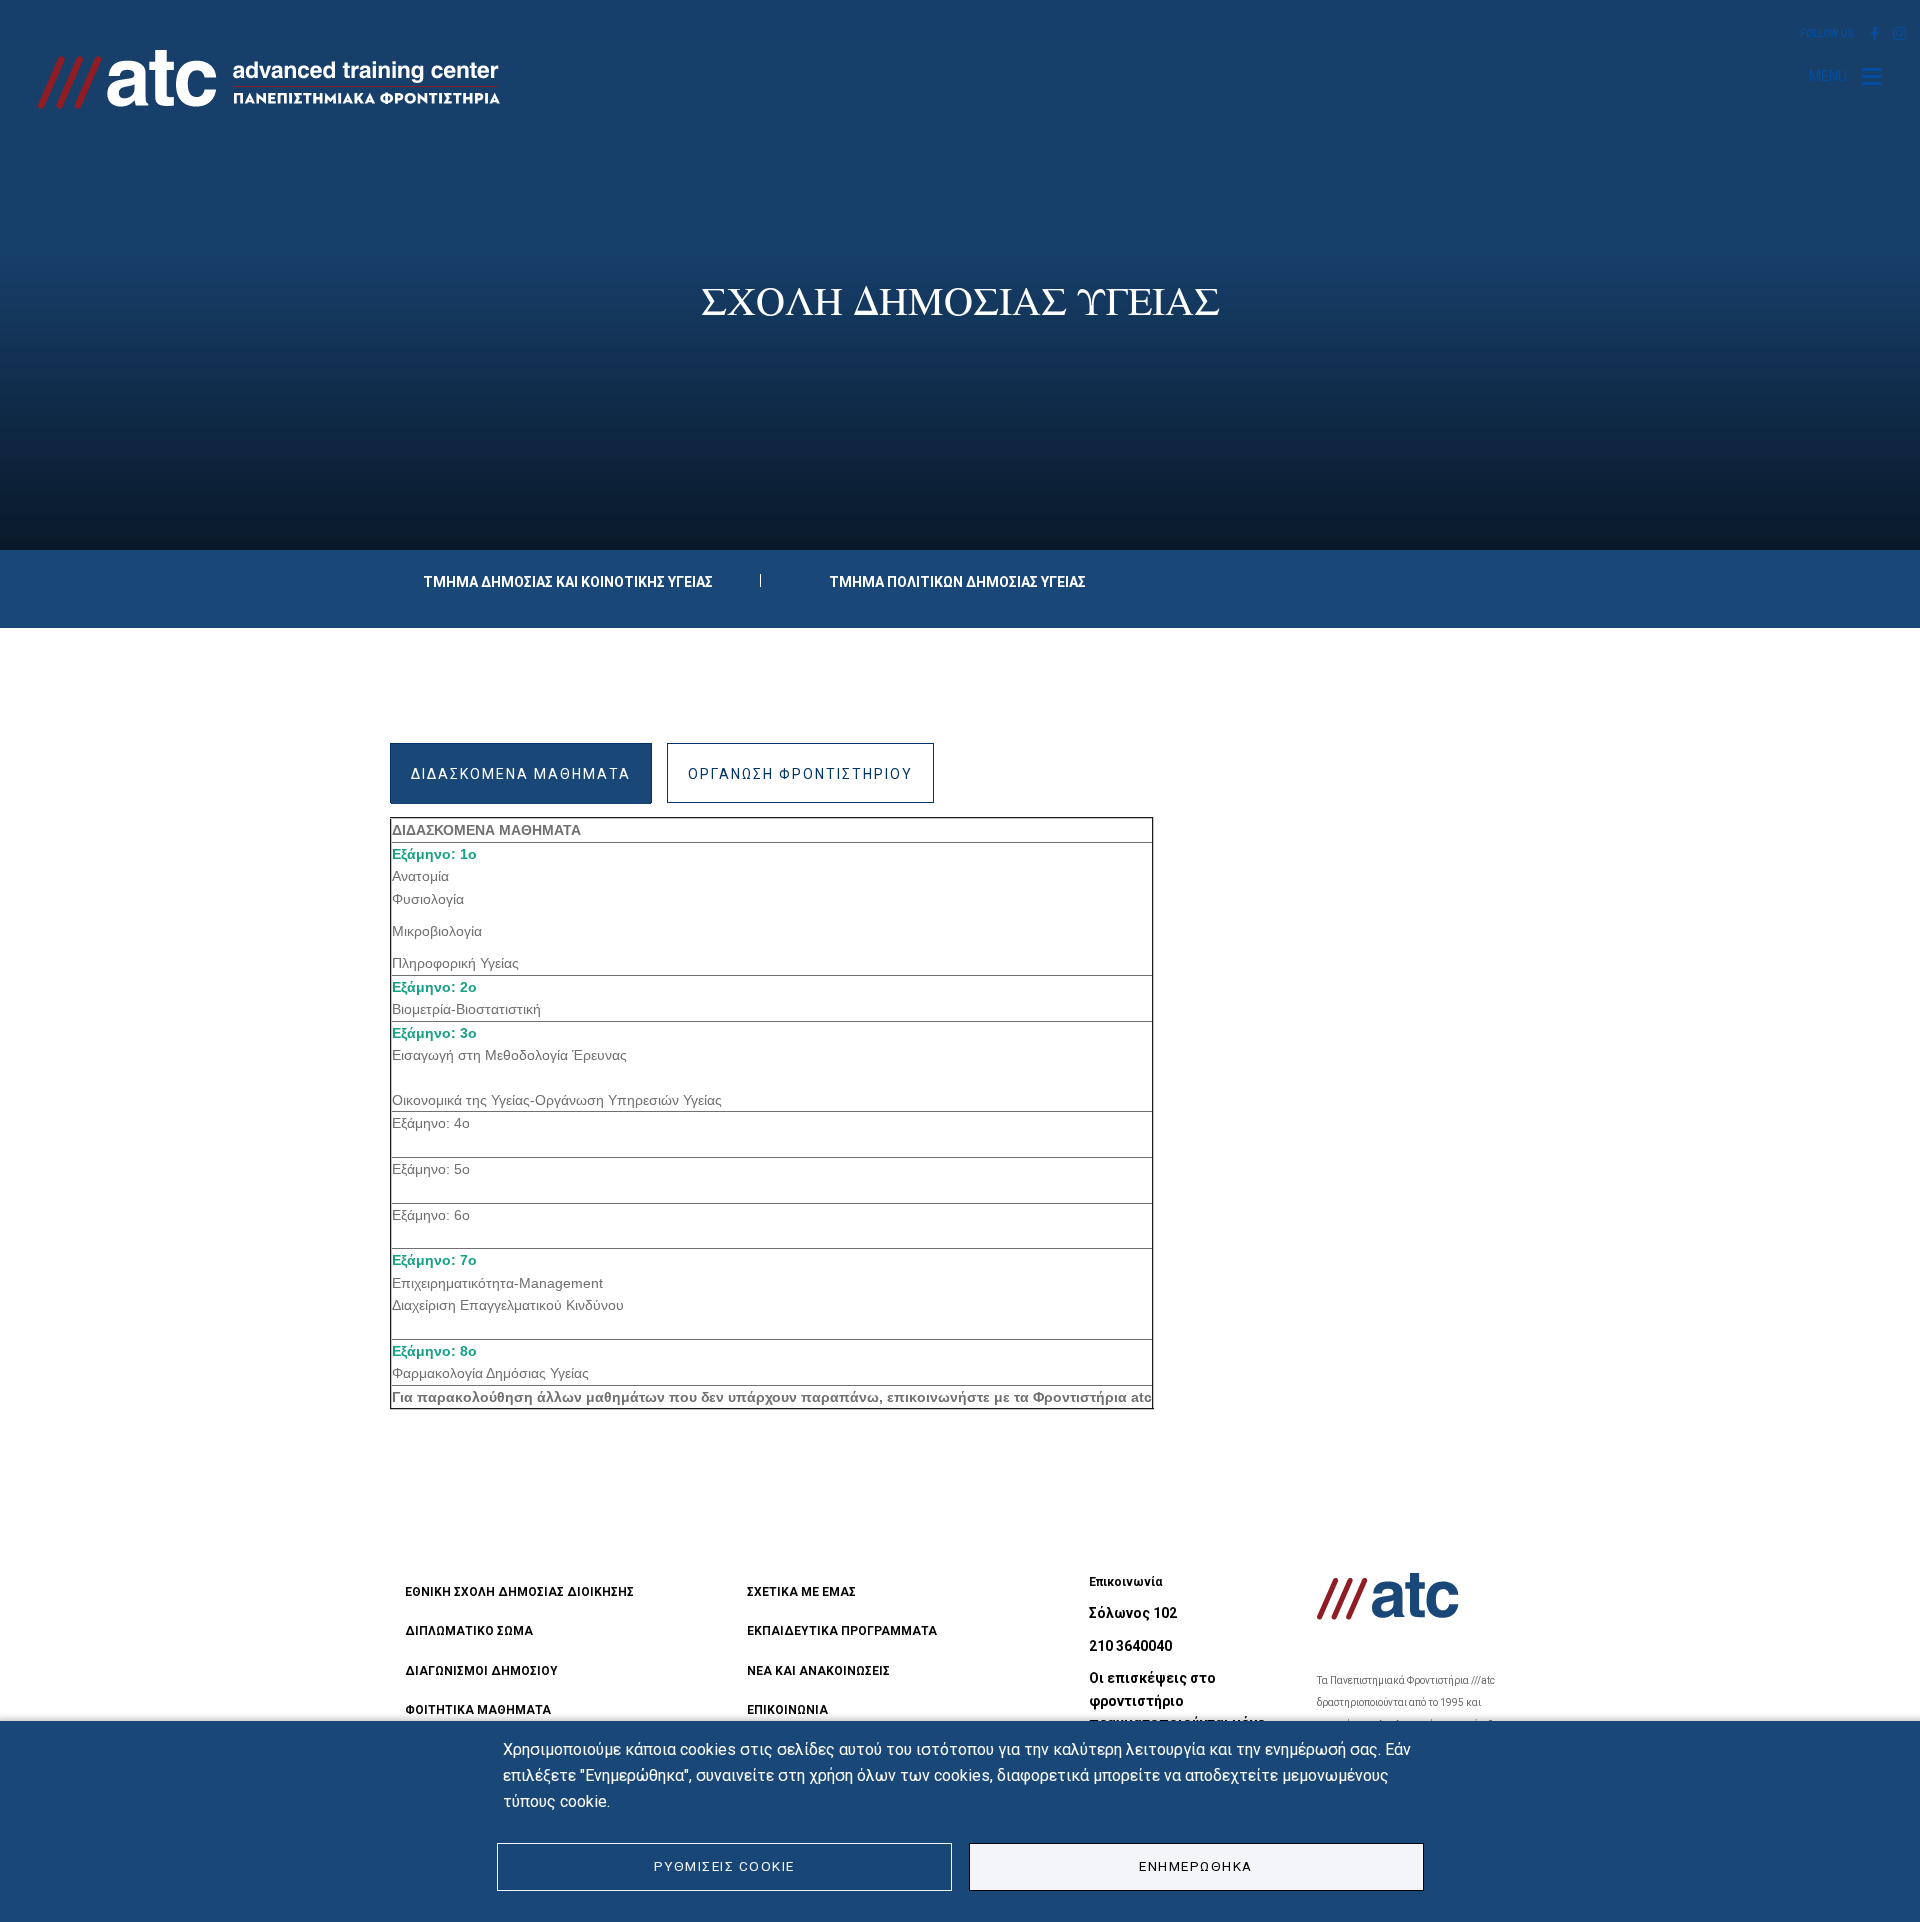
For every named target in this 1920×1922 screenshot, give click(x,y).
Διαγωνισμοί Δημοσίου (481, 1671)
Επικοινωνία (787, 1710)
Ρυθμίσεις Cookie (724, 1866)
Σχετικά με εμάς (801, 1592)
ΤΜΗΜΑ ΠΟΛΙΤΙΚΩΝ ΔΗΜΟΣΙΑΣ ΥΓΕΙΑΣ (957, 582)
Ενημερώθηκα (1196, 1866)
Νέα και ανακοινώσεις (818, 1671)
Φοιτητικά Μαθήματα (478, 1710)
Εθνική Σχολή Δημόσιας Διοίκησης (519, 1592)
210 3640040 (1130, 1646)
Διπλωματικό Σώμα (469, 1631)
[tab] (521, 773)
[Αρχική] (276, 79)
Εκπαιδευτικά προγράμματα (842, 1631)
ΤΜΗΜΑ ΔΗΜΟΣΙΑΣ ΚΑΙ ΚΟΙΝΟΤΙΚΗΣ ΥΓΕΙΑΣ (568, 582)
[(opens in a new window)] (1874, 32)
